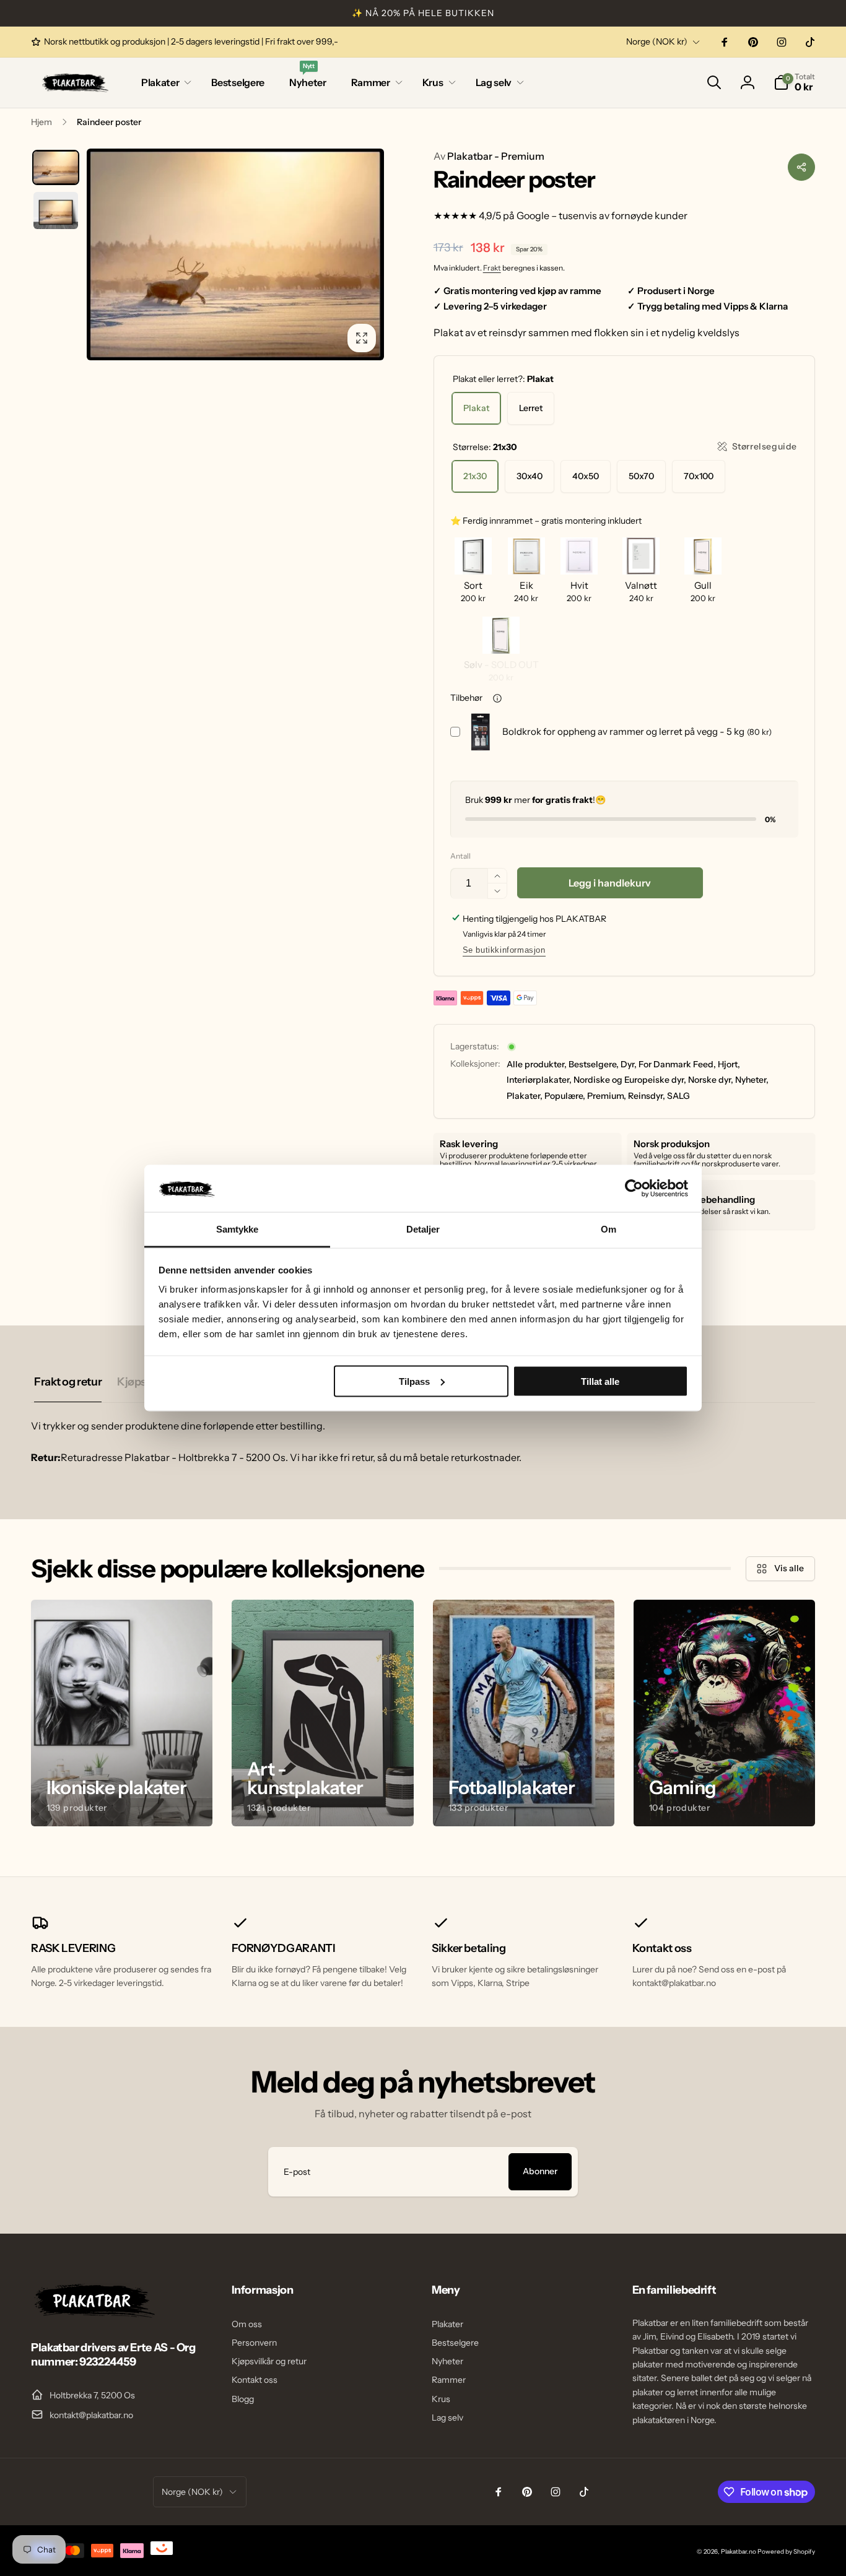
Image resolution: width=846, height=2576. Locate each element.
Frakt (492, 268)
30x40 (530, 476)
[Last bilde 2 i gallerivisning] (56, 210)
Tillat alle (600, 1381)
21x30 (475, 476)
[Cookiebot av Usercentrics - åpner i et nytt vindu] (634, 1188)
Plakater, (525, 1096)
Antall (460, 856)
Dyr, (629, 1064)
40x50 (586, 476)
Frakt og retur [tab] (68, 1382)
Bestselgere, (594, 1064)
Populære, (565, 1096)
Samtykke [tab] (238, 1229)
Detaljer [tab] (423, 1229)
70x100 (699, 476)
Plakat (476, 408)
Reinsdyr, (647, 1096)
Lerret (531, 408)
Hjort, (729, 1064)
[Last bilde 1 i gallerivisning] (56, 167)
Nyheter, (752, 1080)
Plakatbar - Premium (489, 156)
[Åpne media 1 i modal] (235, 254)
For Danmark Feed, (677, 1064)
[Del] (801, 167)
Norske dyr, (711, 1080)
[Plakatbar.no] (93, 2314)
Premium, (607, 1096)
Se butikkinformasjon (504, 950)
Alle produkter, (537, 1064)
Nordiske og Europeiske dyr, (630, 1080)
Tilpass (414, 1381)
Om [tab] (608, 1229)
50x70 (641, 476)
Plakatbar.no (739, 2552)
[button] (164, 83)
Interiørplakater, (539, 1080)
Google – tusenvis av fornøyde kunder (602, 215)
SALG (678, 1096)
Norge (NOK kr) (657, 41)
